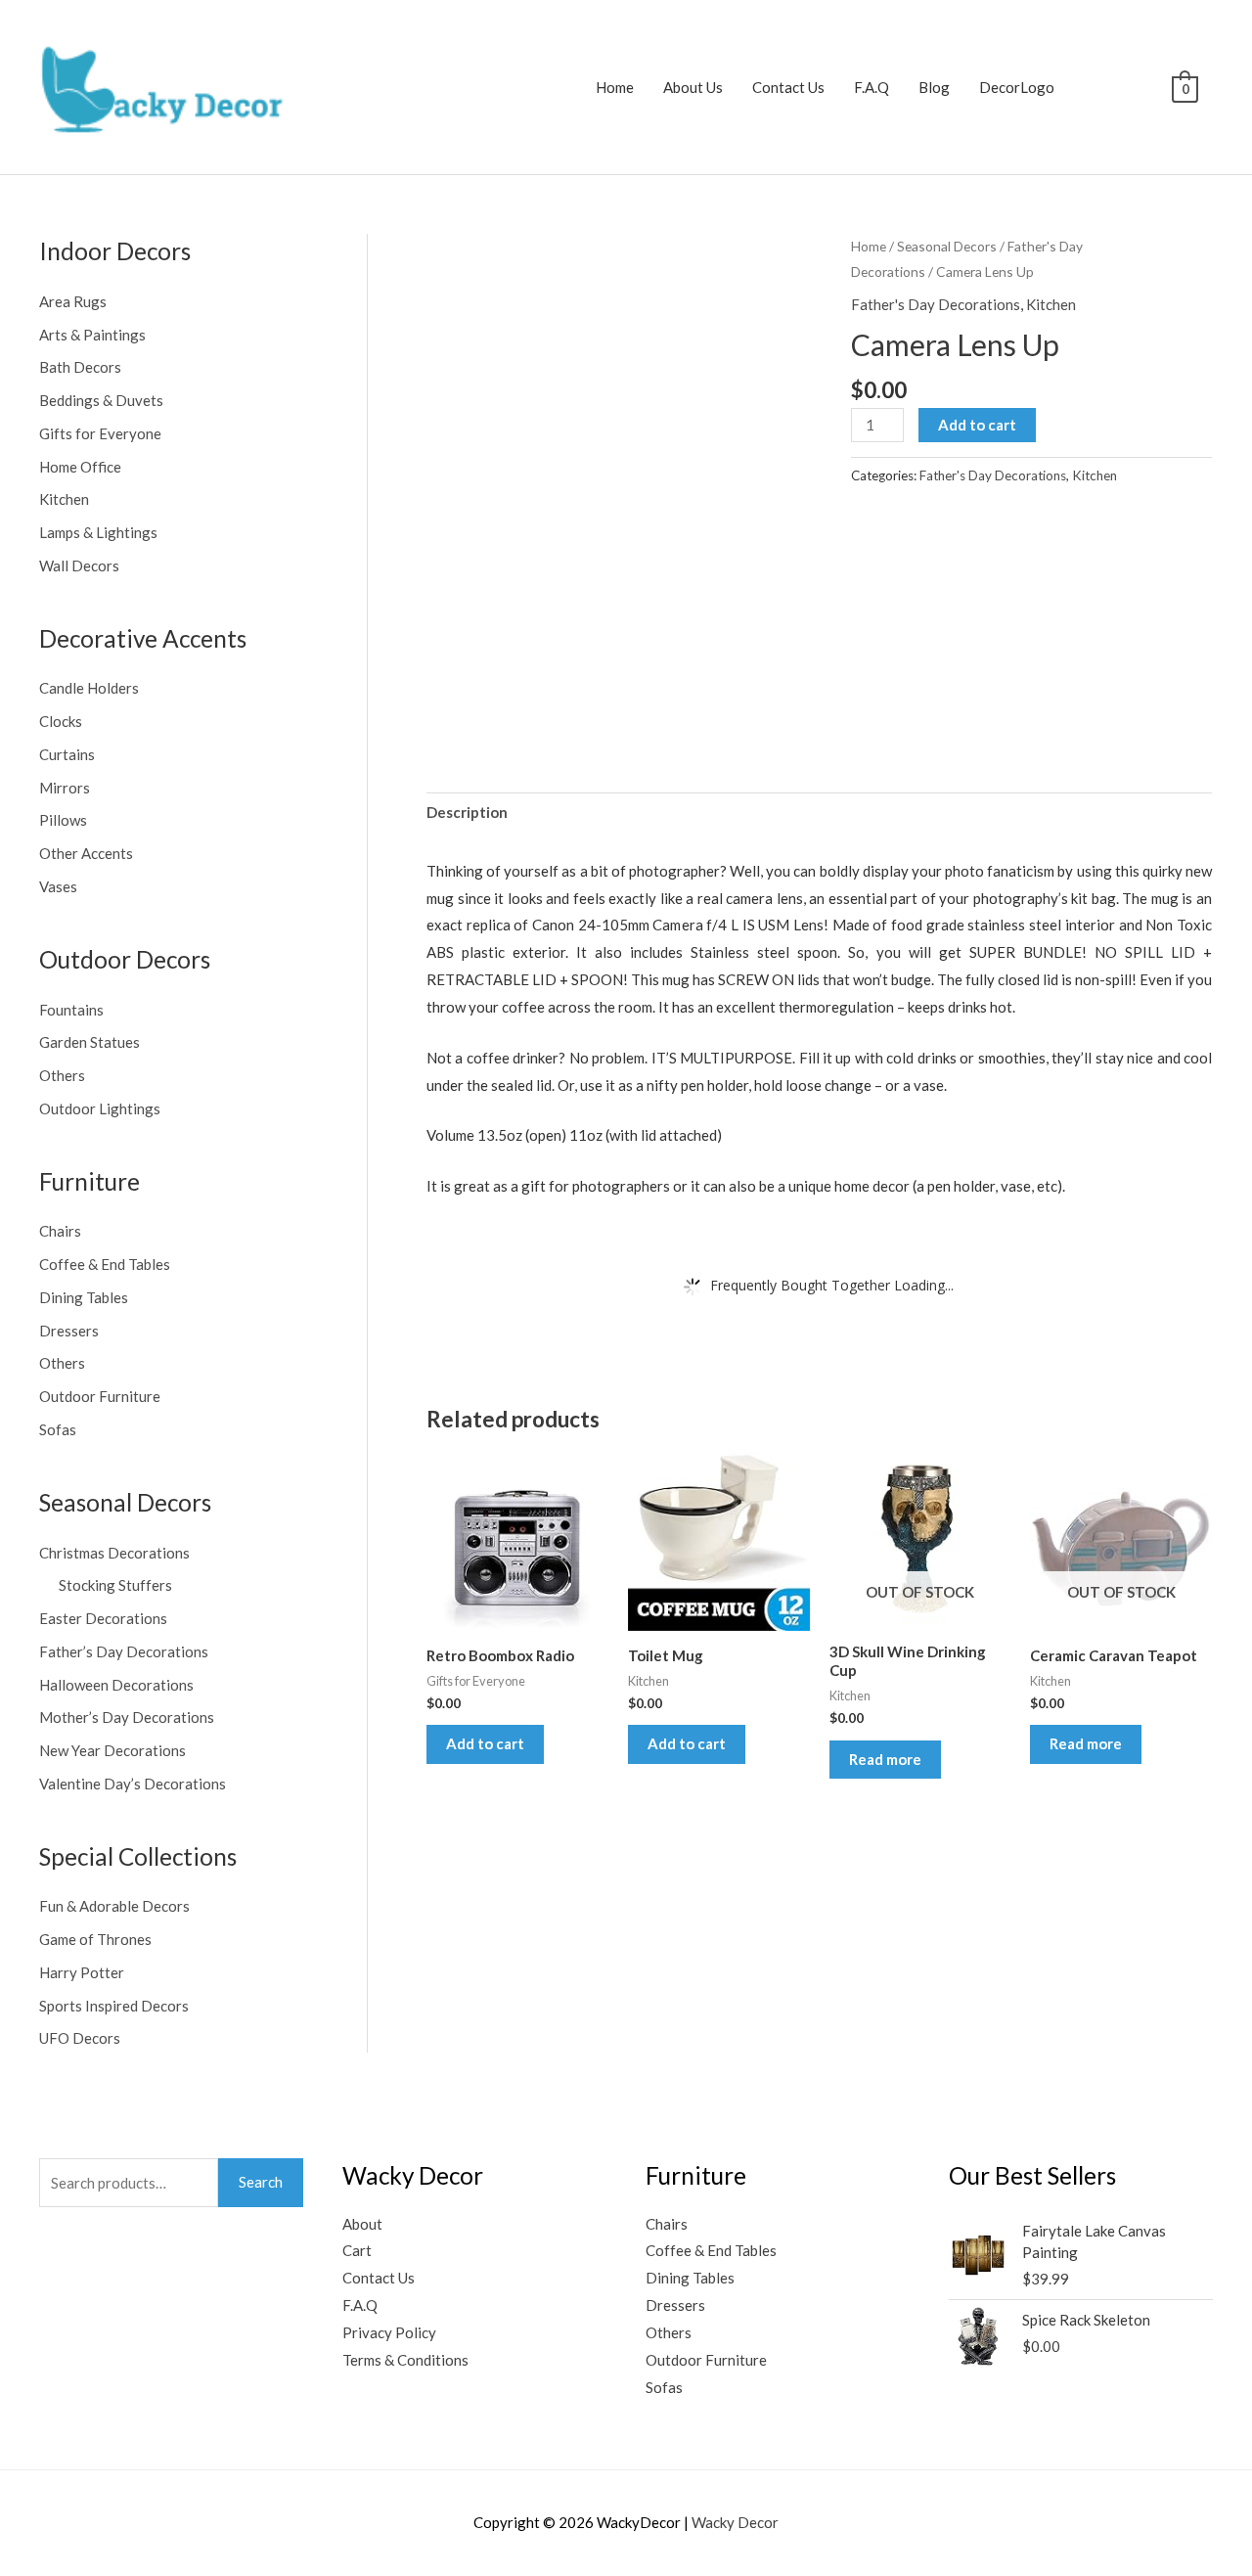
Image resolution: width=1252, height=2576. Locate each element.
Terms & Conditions (405, 2360)
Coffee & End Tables (105, 1264)
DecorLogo (1017, 87)
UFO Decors (80, 2038)
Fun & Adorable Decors (114, 1906)
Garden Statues (89, 1042)
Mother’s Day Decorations (127, 1717)
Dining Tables (84, 1297)
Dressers (69, 1331)
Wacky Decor (735, 2522)
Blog (934, 87)
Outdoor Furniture (100, 1396)
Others (62, 1075)
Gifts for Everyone (100, 433)
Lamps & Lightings (98, 532)
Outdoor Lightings (100, 1108)
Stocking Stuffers (115, 1585)
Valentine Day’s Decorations (133, 1784)
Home (615, 87)
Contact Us (788, 87)
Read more (885, 1759)
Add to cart (977, 425)
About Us (693, 87)
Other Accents (86, 853)
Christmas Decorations (114, 1553)
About (362, 2224)
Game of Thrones (95, 1939)
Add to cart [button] (485, 1743)
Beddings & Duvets (101, 400)
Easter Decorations (103, 1618)
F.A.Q (872, 87)
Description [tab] (467, 812)
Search (261, 2182)
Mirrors (65, 788)
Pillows (63, 820)
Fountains (71, 1010)
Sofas (58, 1429)
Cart (357, 2250)
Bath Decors (80, 367)
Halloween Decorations (116, 1685)
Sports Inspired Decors (114, 2006)
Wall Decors (79, 565)
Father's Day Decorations (936, 304)
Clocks (61, 721)
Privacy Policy (389, 2332)
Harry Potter (82, 1972)
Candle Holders (89, 688)
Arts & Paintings (92, 335)
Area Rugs (73, 301)
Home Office (80, 467)
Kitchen (64, 499)
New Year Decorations (112, 1750)
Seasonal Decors (947, 246)
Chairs (60, 1231)
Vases (58, 886)
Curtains (67, 754)
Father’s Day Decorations (124, 1651)
